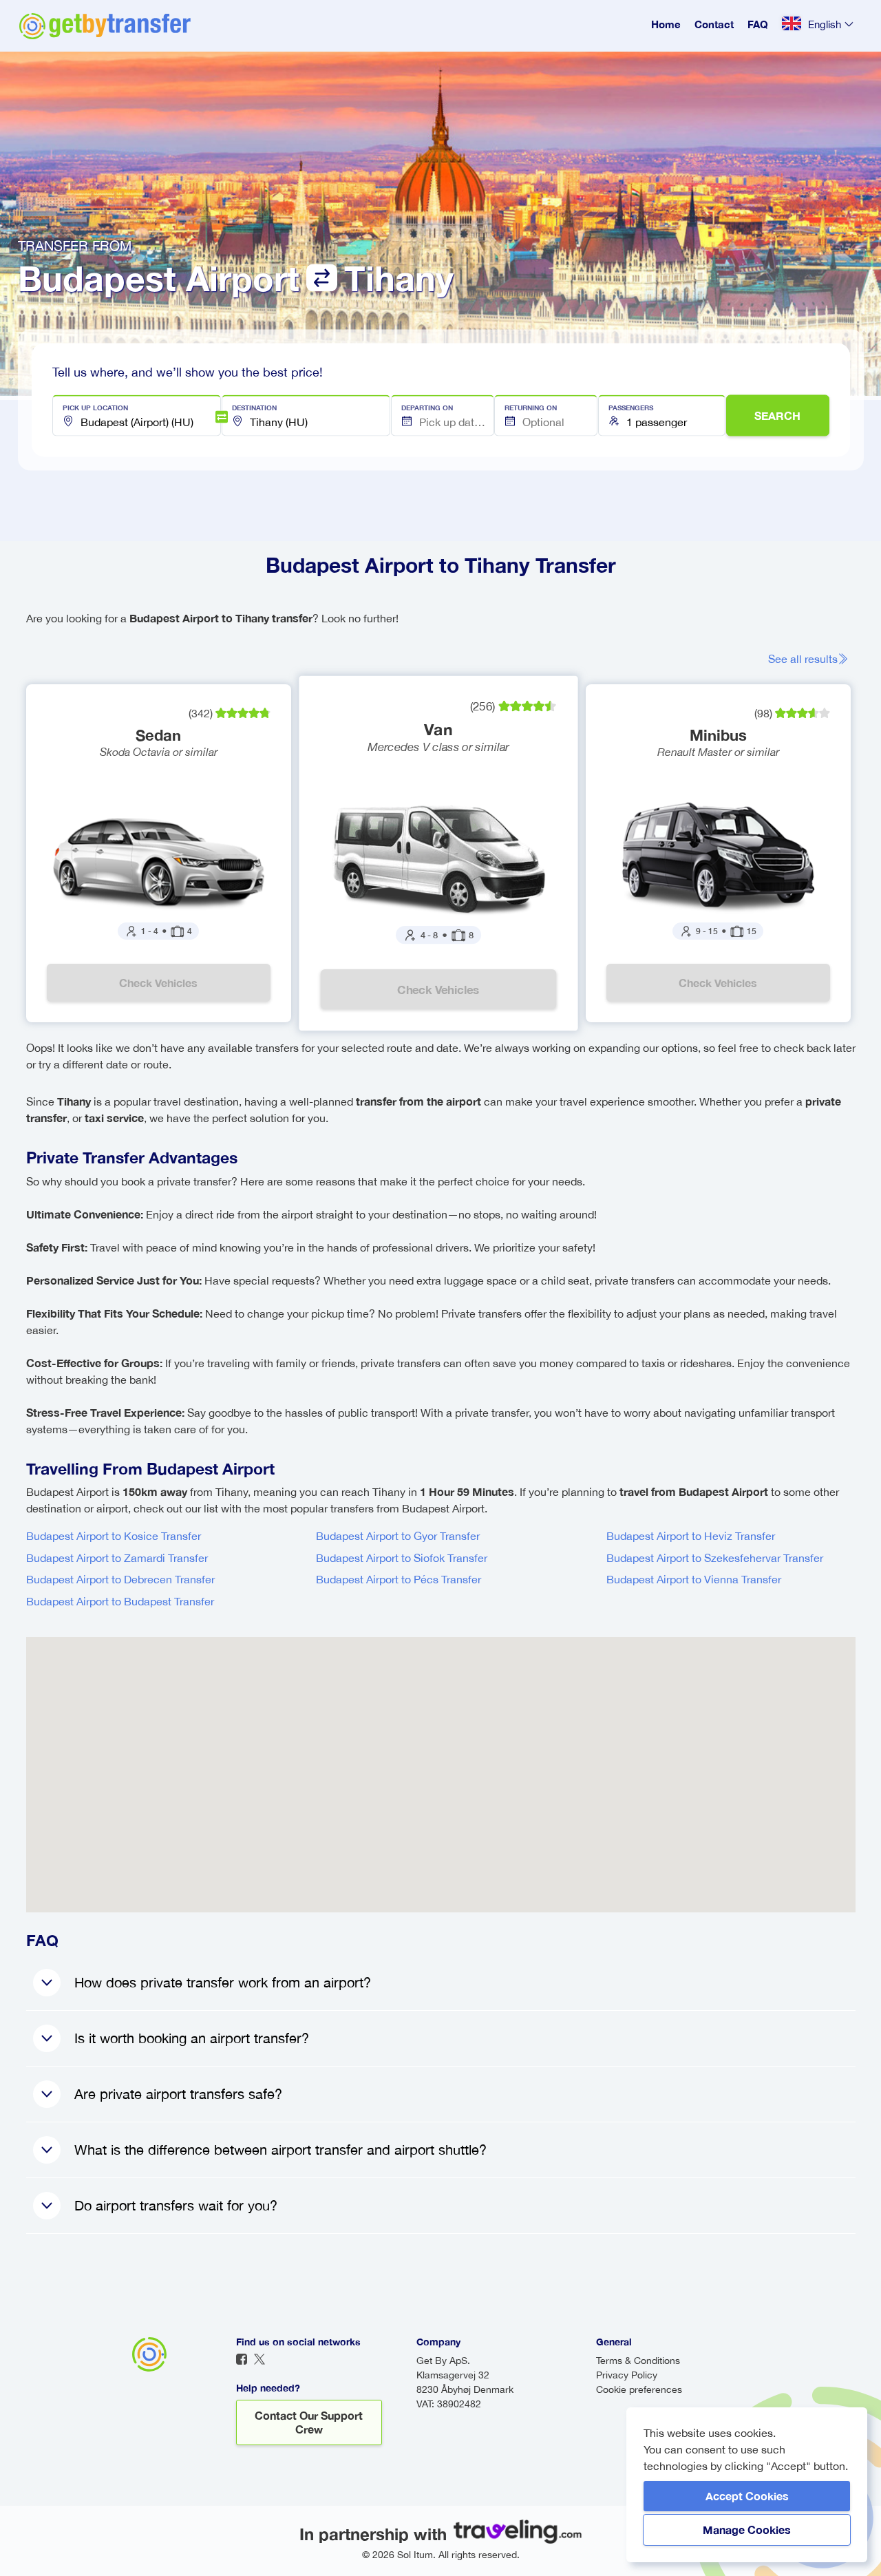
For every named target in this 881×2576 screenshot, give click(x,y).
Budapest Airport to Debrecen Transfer (120, 1579)
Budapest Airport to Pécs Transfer (399, 1579)
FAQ (758, 24)
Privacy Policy (627, 2375)
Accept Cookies (747, 2496)
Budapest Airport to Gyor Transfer (398, 1536)
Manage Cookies (747, 2530)
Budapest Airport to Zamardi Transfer (117, 1558)
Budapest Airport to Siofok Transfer (402, 1558)
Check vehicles (158, 983)
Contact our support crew (309, 2422)
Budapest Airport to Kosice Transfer (114, 1536)
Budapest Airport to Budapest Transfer (120, 1601)
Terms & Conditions (638, 2361)
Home (666, 24)
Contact (714, 24)
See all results (803, 659)
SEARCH (777, 415)
